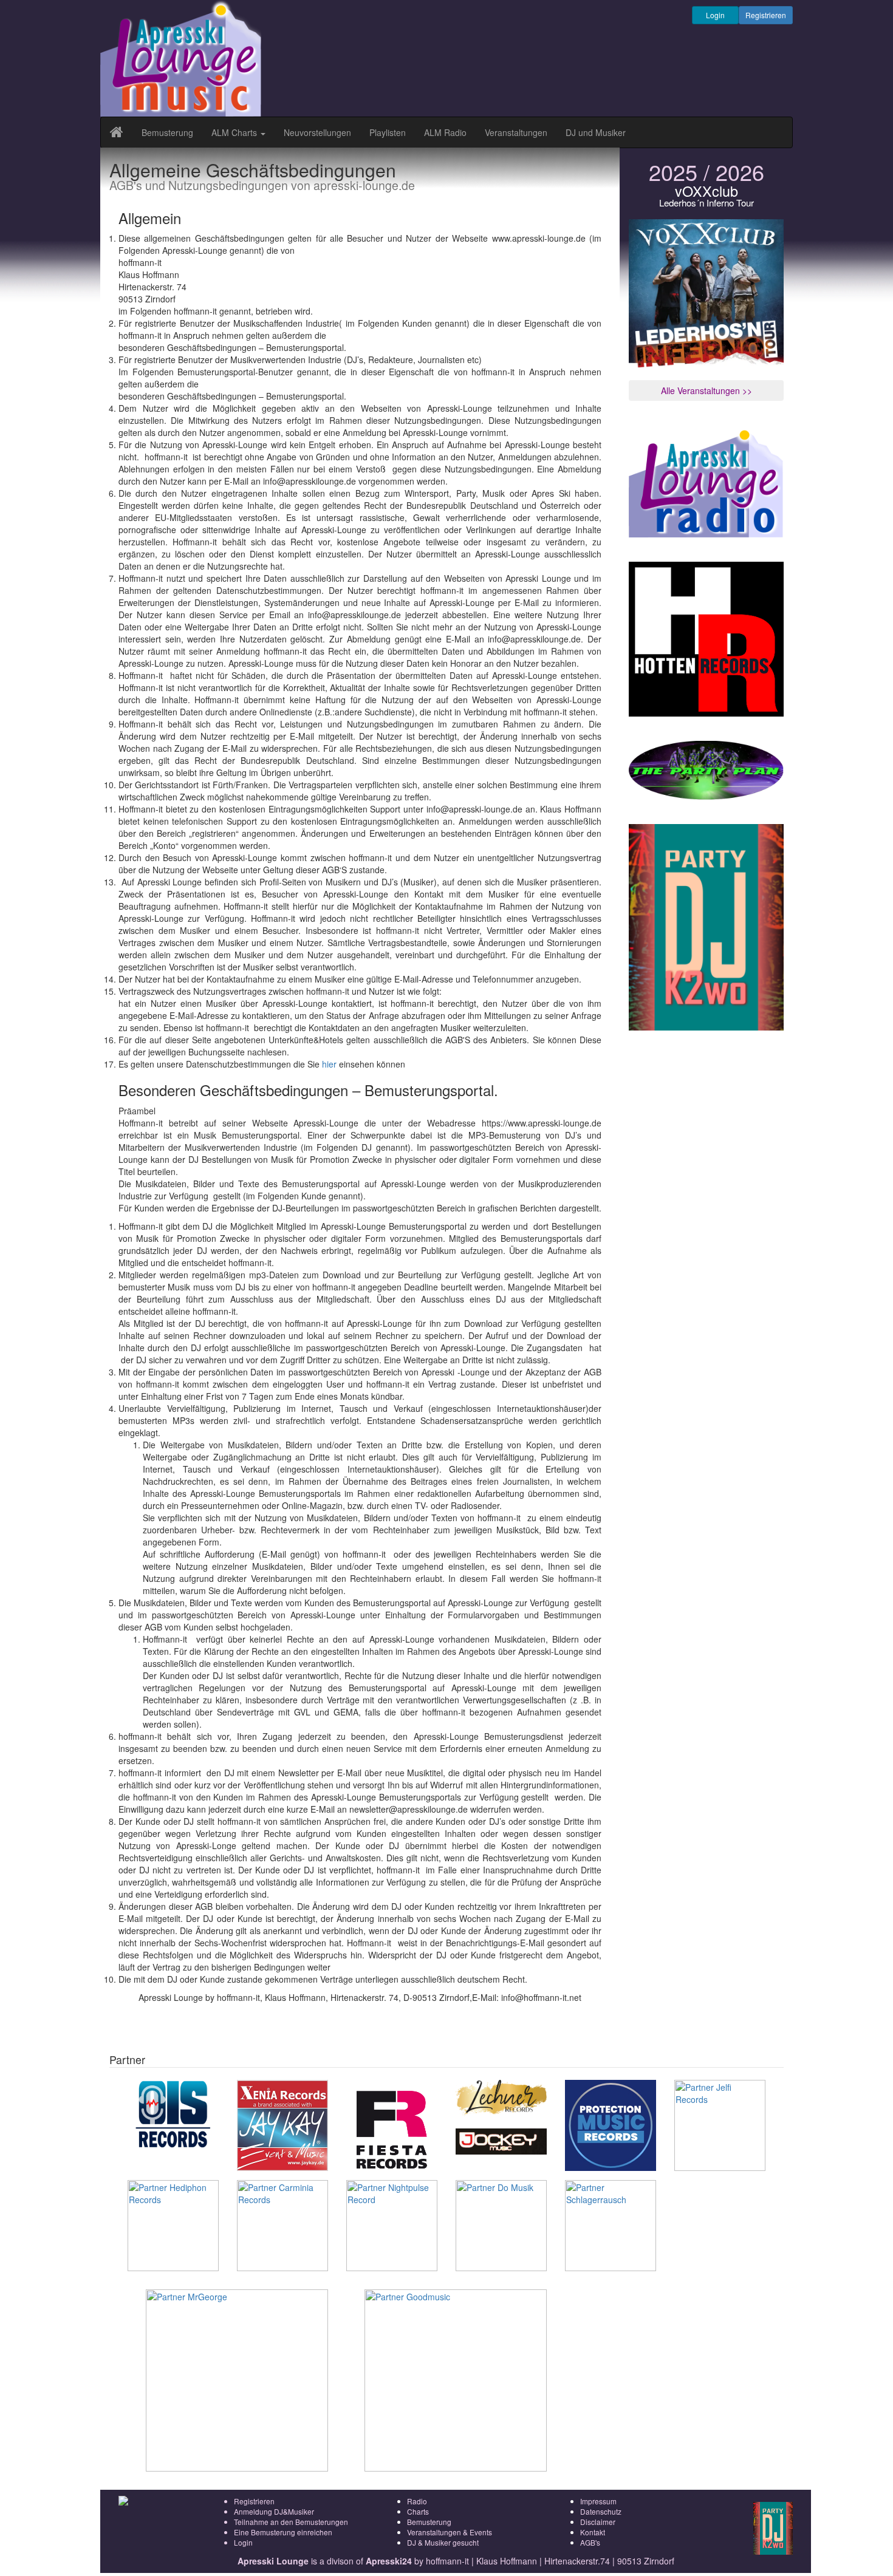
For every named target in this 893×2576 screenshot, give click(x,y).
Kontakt (593, 2532)
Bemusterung (167, 132)
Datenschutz (601, 2511)
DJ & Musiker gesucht (443, 2542)
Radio (417, 2501)
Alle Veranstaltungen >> (707, 390)
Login (715, 15)
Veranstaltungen (516, 132)
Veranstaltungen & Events (450, 2532)
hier (329, 1064)
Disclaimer (598, 2522)
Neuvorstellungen (317, 132)
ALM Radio (445, 132)
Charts (418, 2511)
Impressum (598, 2501)
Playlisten (388, 132)
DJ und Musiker (596, 132)
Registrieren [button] (766, 15)
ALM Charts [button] (235, 132)
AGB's (590, 2542)
